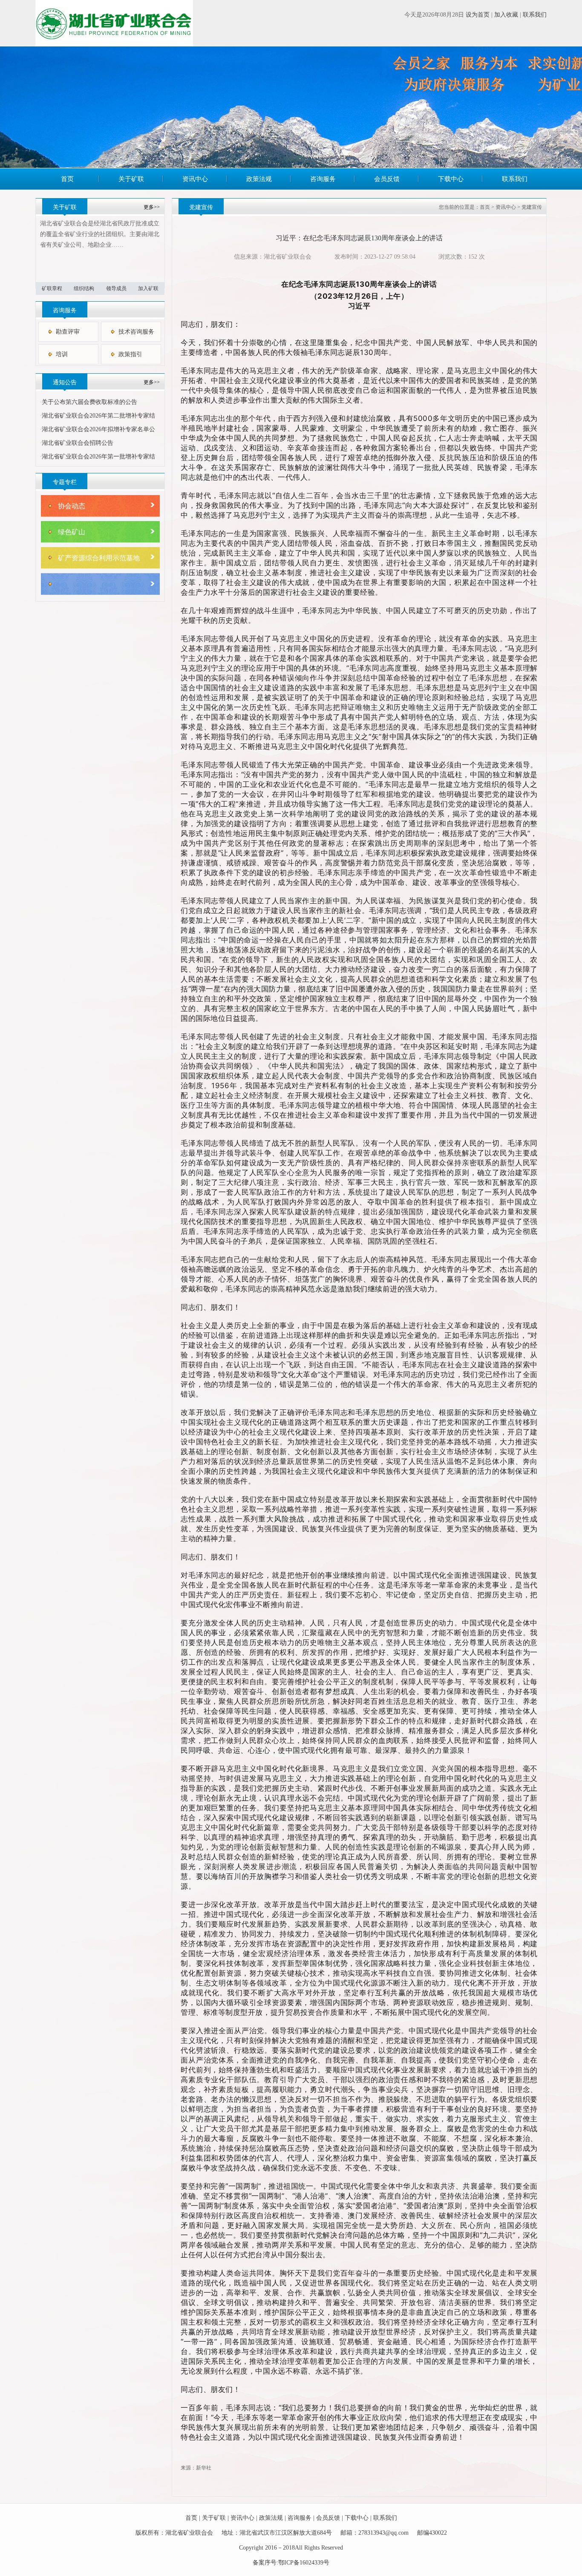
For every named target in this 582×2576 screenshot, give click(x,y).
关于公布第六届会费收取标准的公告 (89, 402)
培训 (62, 354)
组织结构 (84, 288)
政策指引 (130, 354)
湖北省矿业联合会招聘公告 (78, 443)
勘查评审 (68, 332)
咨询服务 (323, 179)
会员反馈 (387, 179)
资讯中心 (195, 179)
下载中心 (451, 179)
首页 (67, 179)
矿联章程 (52, 288)
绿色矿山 (72, 532)
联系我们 (535, 15)
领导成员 (116, 288)
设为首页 (478, 15)
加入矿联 (148, 288)
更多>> (152, 207)
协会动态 (72, 506)
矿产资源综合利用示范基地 (99, 558)
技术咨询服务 (136, 332)
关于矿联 (131, 179)
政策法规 (259, 179)
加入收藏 (506, 15)
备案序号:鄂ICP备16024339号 (291, 2563)
